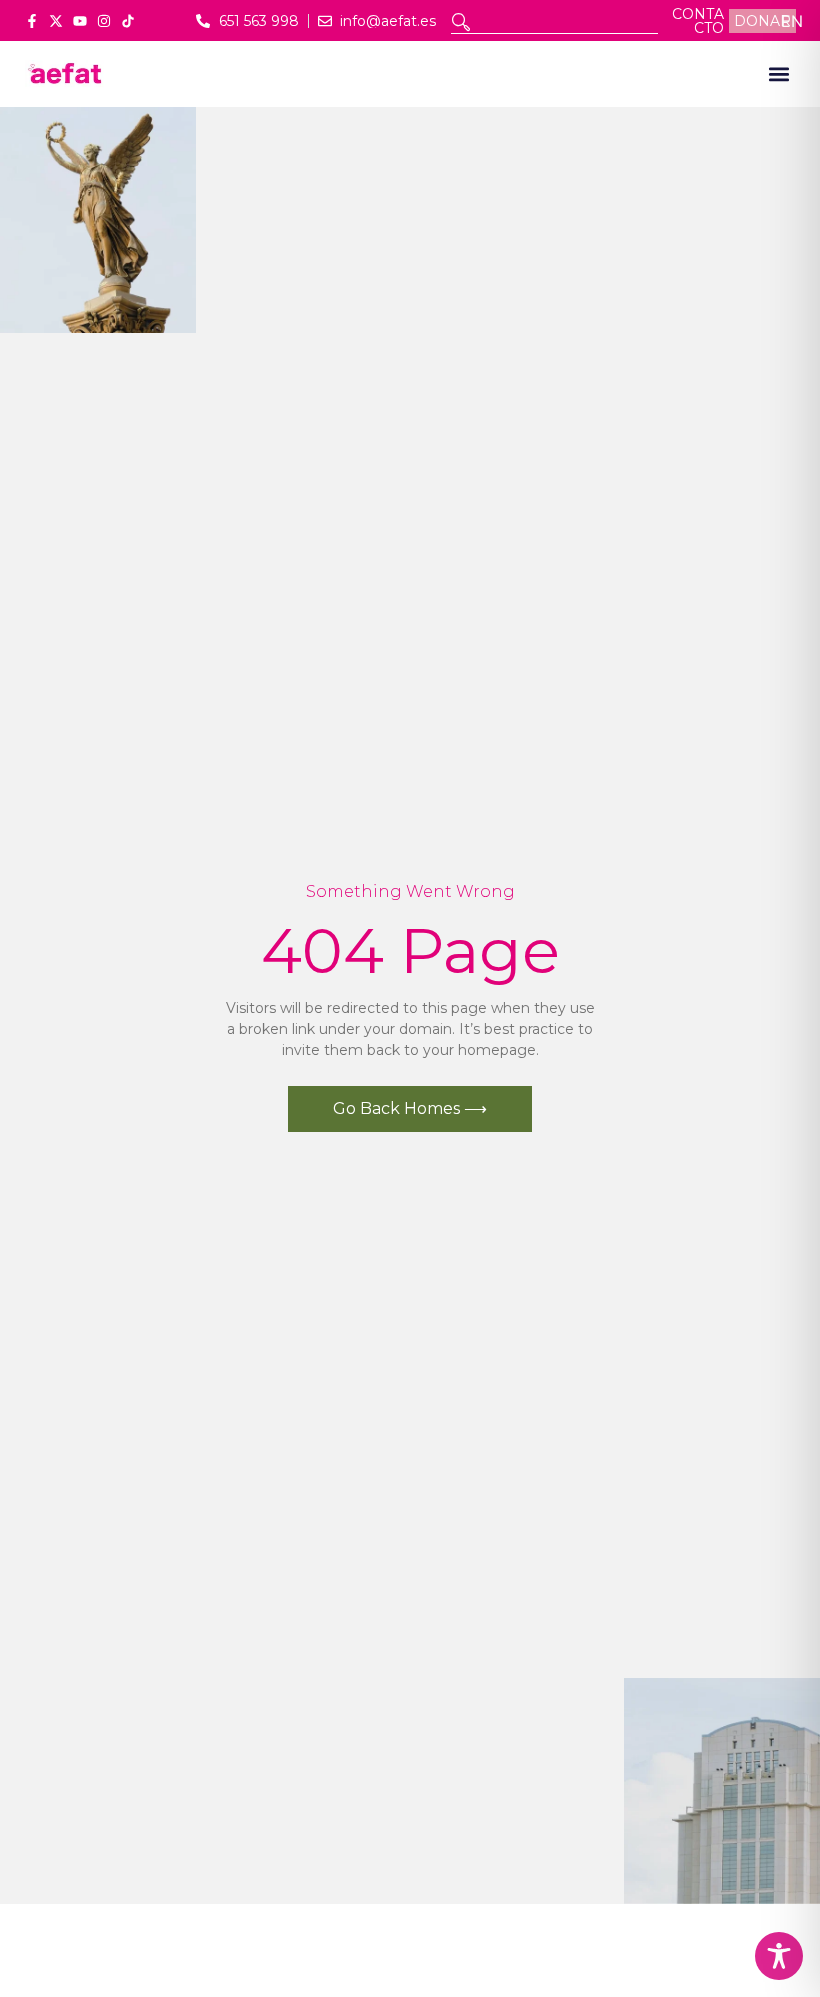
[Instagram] (104, 21)
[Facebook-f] (32, 21)
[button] (778, 74)
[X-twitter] (56, 21)
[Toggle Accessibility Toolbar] (779, 1956)
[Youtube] (80, 21)
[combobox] (554, 22)
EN (792, 21)
